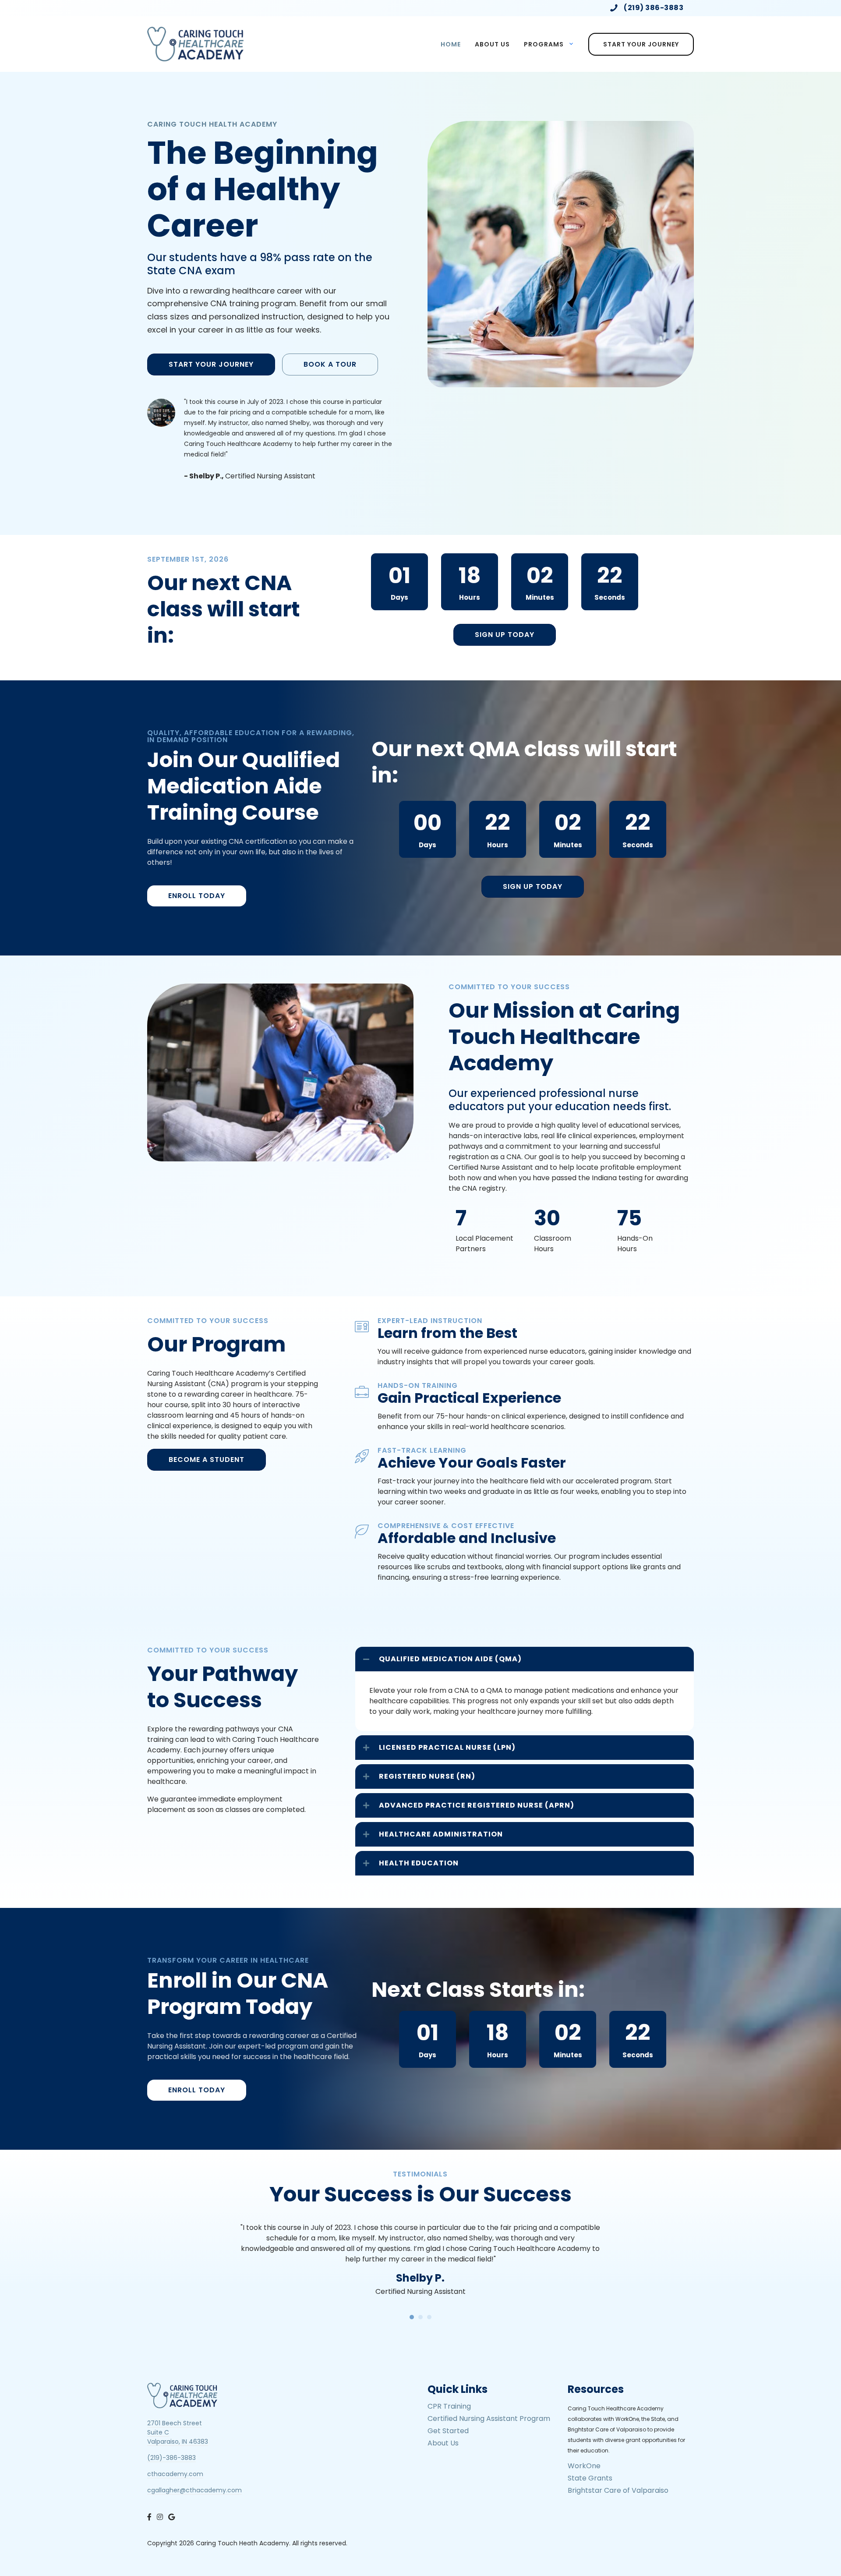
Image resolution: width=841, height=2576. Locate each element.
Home (451, 44)
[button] (525, 1659)
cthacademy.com (175, 2474)
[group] (489, 1231)
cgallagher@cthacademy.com (194, 2490)
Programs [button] (544, 44)
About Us (492, 44)
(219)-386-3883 (171, 2458)
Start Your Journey (641, 44)
